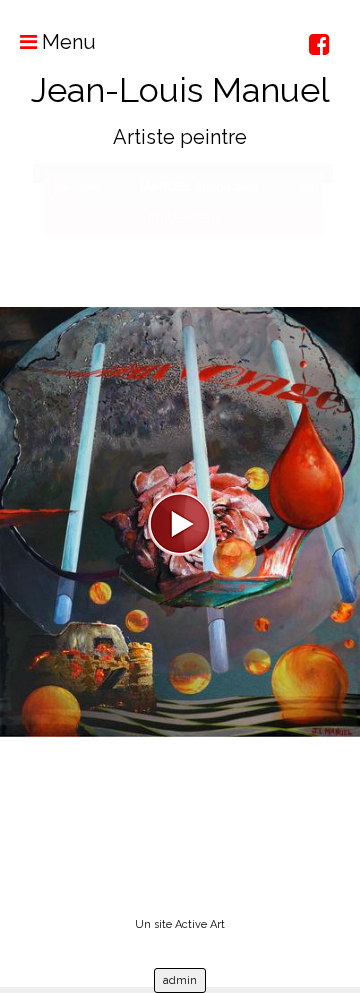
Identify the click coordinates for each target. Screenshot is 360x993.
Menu (66, 42)
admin (180, 980)
